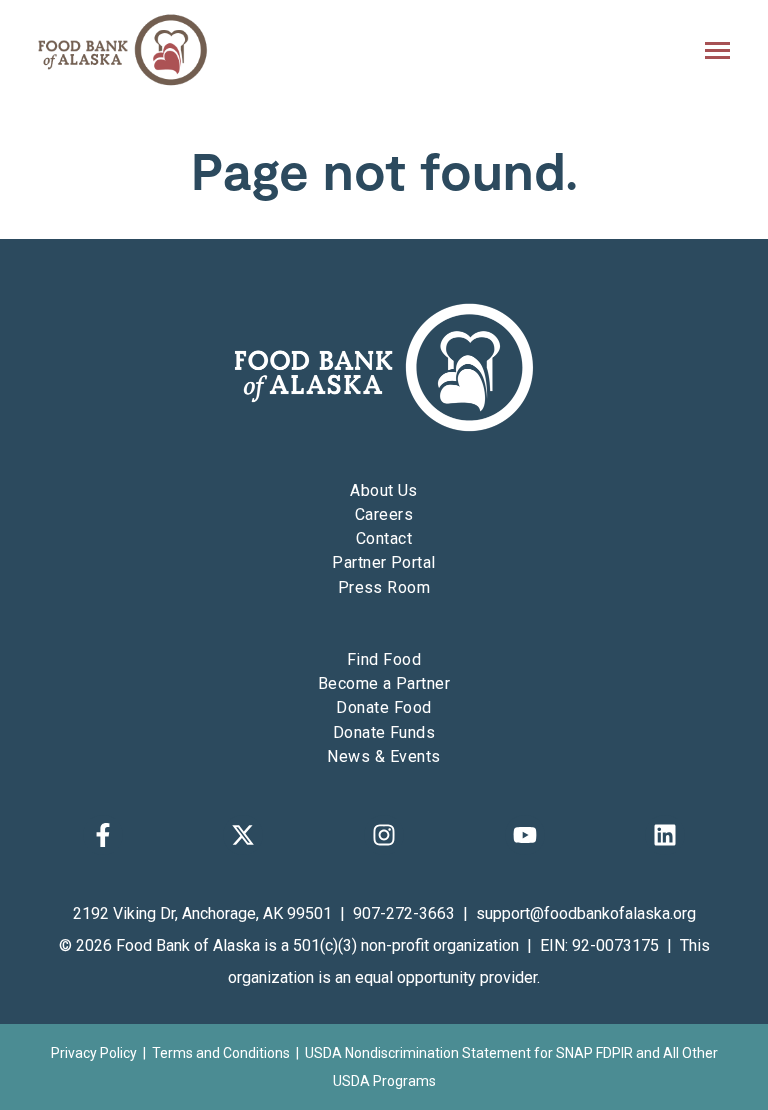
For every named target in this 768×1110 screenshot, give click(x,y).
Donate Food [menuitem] (383, 707)
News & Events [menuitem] (383, 756)
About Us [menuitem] (384, 490)
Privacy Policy (94, 1053)
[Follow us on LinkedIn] (665, 835)
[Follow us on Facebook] (103, 835)
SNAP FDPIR (594, 1053)
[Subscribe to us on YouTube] (525, 835)
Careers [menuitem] (384, 514)
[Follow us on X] (243, 835)
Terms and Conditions (221, 1053)
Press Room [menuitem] (384, 587)
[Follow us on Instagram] (384, 835)
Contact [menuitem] (384, 538)
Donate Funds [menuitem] (384, 732)
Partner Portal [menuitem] (384, 562)
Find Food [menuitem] (384, 659)
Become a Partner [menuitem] (384, 683)
